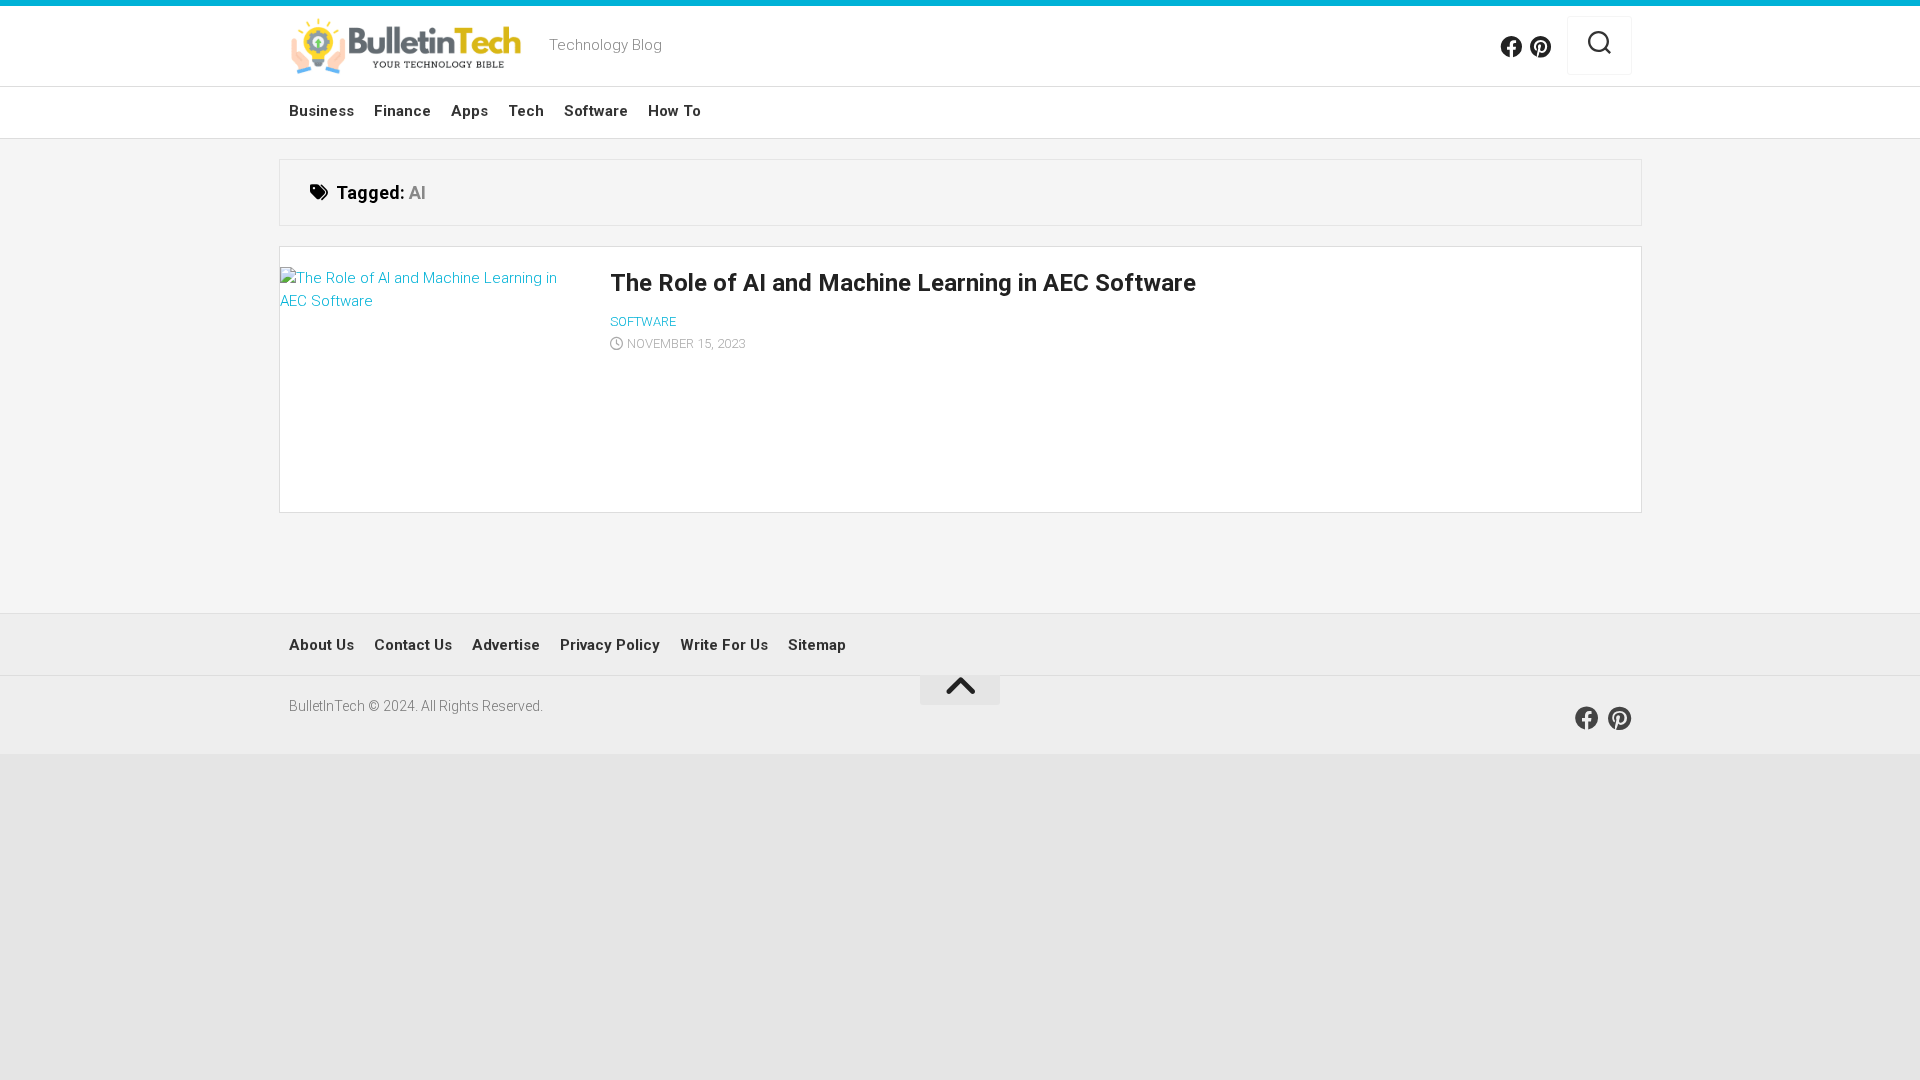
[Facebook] (1511, 47)
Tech (526, 111)
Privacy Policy (610, 645)
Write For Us (724, 645)
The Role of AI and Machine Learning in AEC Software (903, 283)
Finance (402, 111)
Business (321, 111)
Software (596, 111)
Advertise (506, 645)
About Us (321, 645)
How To (674, 111)
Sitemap (817, 645)
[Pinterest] (1541, 47)
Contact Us (413, 645)
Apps (469, 111)
